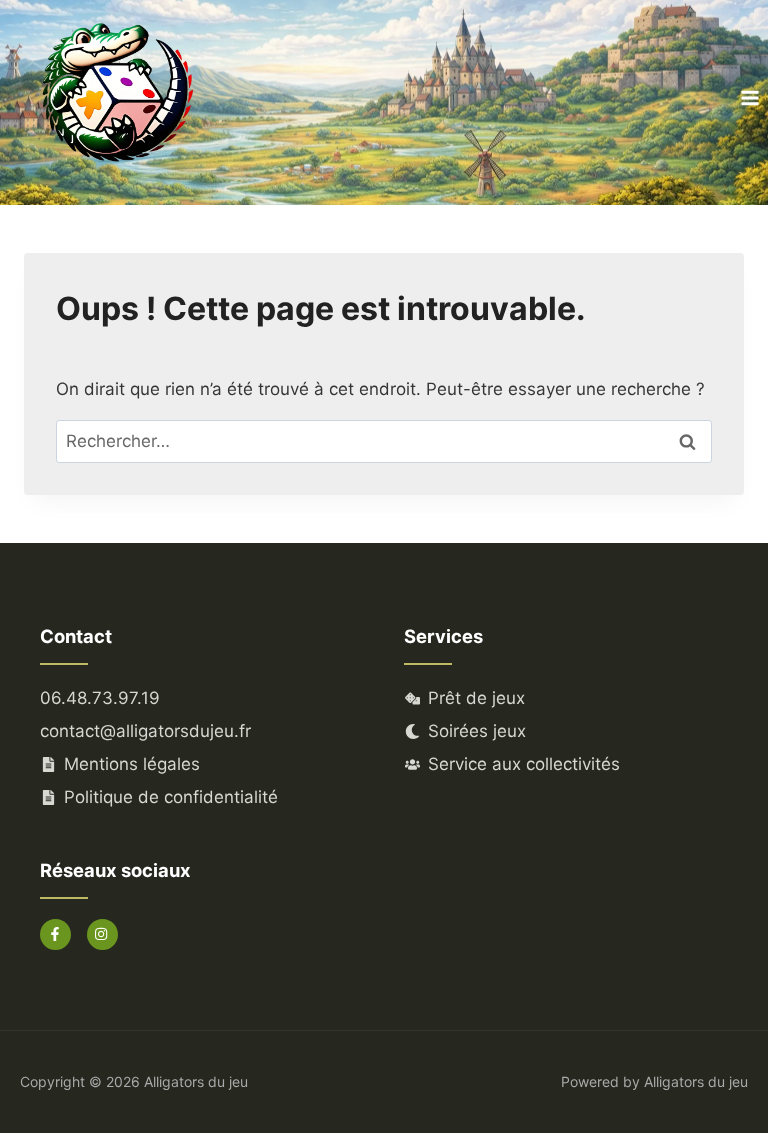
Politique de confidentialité (171, 797)
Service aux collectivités (524, 764)
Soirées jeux (477, 731)
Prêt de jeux (476, 698)
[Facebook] (55, 934)
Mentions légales (132, 764)
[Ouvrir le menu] (749, 97)
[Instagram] (102, 934)
